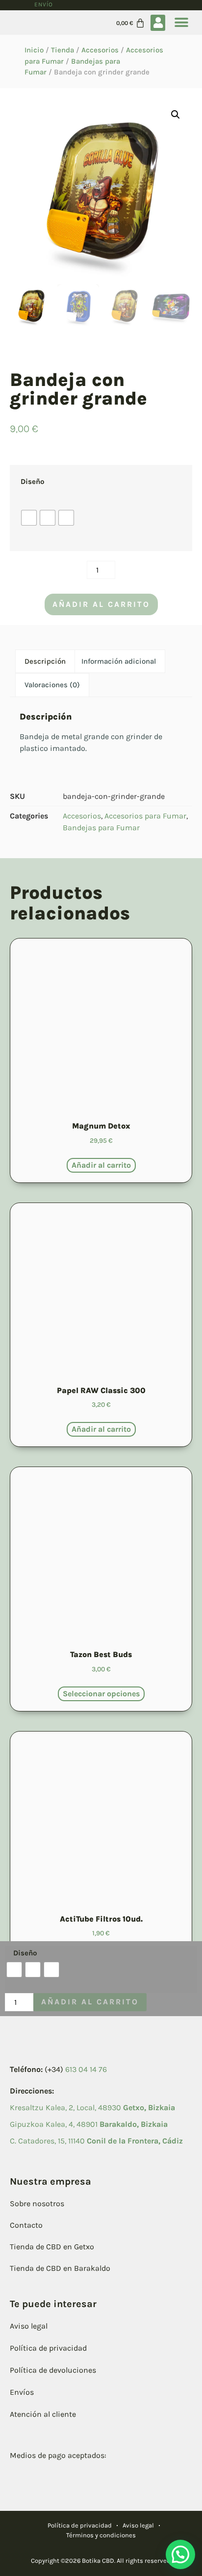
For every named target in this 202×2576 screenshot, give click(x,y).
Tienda (63, 50)
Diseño (32, 481)
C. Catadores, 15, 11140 (96, 2141)
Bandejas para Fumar (101, 828)
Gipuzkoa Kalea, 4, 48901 (89, 2124)
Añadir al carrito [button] (101, 1165)
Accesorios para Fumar (145, 816)
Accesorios (100, 50)
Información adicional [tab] (119, 661)
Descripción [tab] (45, 661)
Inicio (34, 50)
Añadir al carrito (101, 604)
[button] (158, 23)
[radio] (29, 518)
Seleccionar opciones (101, 1694)
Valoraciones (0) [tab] (52, 685)
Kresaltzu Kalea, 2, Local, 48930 (92, 2107)
